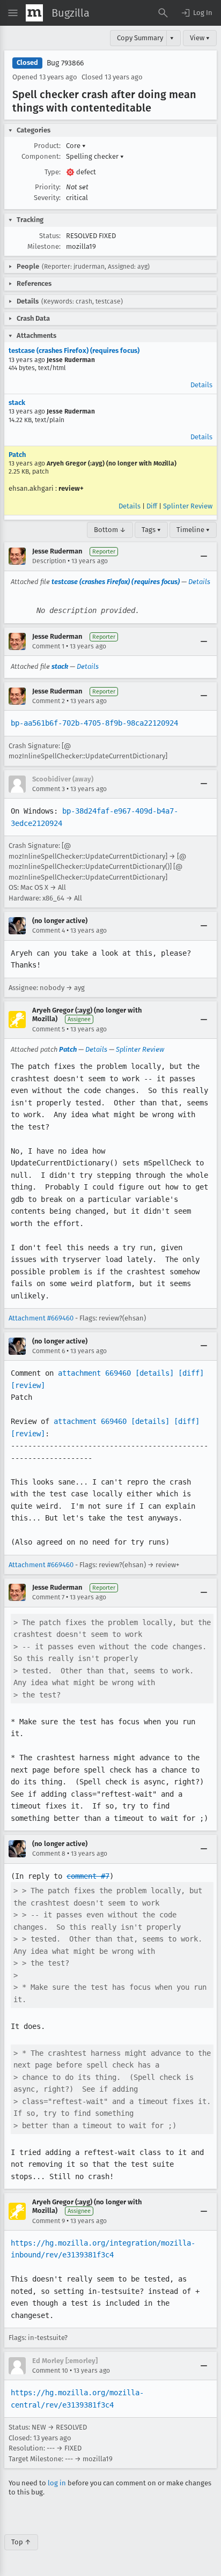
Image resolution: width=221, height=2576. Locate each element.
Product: (47, 146)
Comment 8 (49, 1854)
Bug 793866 (65, 63)
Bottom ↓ (110, 530)
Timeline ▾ (193, 530)
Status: (50, 236)
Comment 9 (49, 2221)
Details (201, 385)
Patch (17, 455)
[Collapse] (204, 556)
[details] (154, 1373)
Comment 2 (49, 701)
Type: (53, 172)
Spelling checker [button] (95, 156)
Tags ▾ (151, 530)
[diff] (191, 1373)
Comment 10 (50, 2371)
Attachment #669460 (41, 1318)
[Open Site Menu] (13, 13)
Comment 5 (49, 1029)
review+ (71, 488)
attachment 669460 (94, 1373)
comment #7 (88, 1876)
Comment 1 (48, 646)
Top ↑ (21, 2542)
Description (49, 561)
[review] (28, 1385)
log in (57, 2483)
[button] (196, 13)
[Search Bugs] (163, 13)
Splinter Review (188, 506)
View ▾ (200, 38)
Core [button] (76, 146)
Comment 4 (49, 931)
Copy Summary (140, 38)
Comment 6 (49, 1351)
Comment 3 (49, 789)
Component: (41, 156)
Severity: (47, 198)
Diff (152, 506)
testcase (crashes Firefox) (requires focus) (74, 350)
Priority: (48, 187)
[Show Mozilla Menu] (34, 13)
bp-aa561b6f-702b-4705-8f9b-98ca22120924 (94, 723)
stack (17, 403)
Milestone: (44, 246)
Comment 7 (48, 1597)
